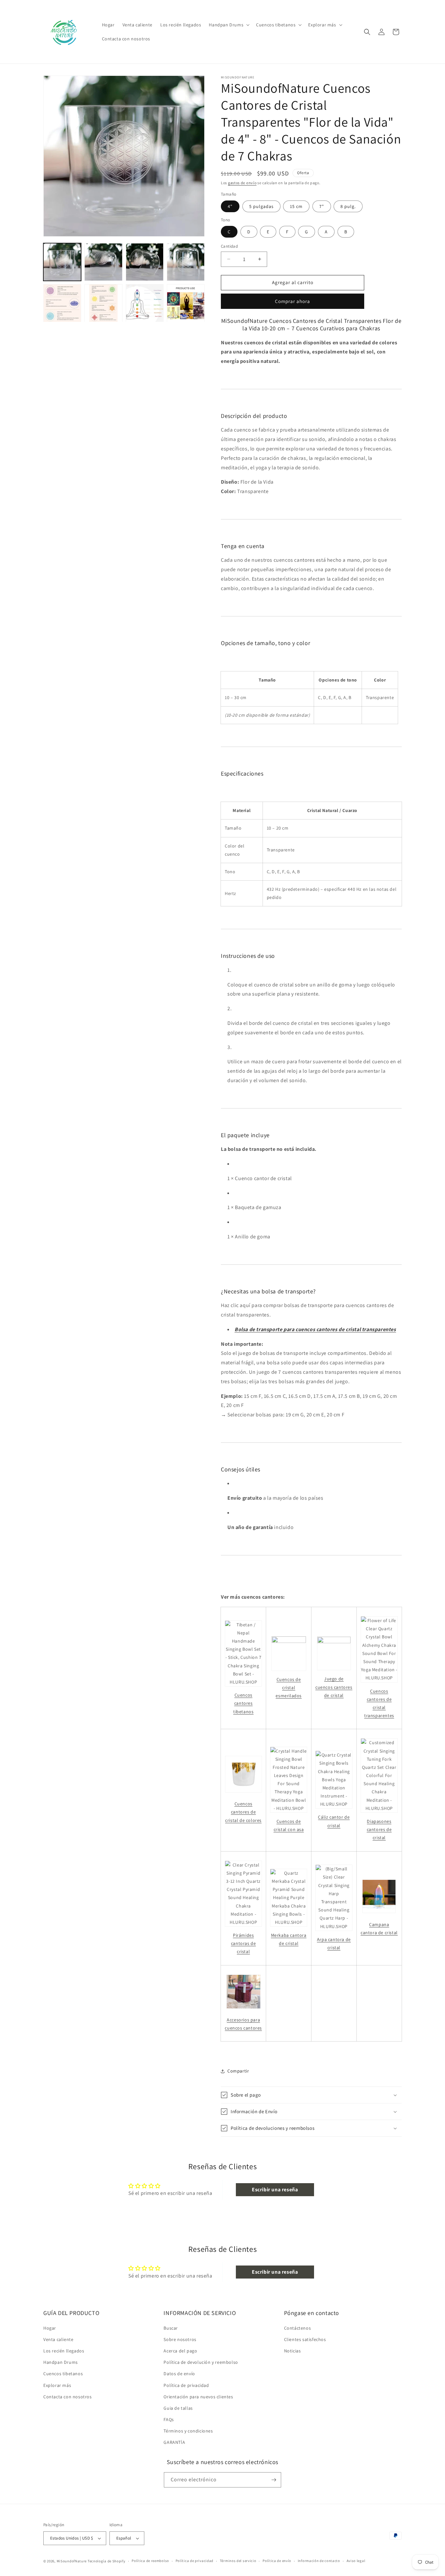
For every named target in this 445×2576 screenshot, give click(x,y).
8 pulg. (348, 206)
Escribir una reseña (275, 2190)
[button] (229, 25)
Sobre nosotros (180, 2339)
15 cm (296, 206)
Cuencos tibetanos (63, 2374)
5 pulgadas (261, 206)
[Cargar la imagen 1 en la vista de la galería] (62, 262)
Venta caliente (58, 2339)
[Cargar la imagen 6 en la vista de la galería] (103, 303)
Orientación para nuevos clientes (198, 2397)
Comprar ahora (293, 301)
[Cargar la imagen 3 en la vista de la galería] (145, 262)
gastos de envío (242, 183)
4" (230, 206)
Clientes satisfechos (305, 2339)
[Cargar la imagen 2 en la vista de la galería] (103, 262)
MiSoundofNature (72, 2561)
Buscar (171, 2328)
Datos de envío (179, 2374)
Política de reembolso (150, 2561)
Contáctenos (298, 2328)
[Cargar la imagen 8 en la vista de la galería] (186, 303)
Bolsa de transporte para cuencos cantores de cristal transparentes (315, 1329)
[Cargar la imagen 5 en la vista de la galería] (62, 303)
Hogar (50, 2328)
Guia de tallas (178, 2408)
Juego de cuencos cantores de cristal (334, 1687)
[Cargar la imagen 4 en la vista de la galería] (186, 262)
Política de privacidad (186, 2385)
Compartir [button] (238, 2071)
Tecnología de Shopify (107, 2561)
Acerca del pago (180, 2351)
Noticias (293, 2351)
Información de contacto (319, 2561)
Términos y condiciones (188, 2431)
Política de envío (277, 2561)
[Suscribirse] (274, 2480)
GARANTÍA (174, 2443)
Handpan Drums (61, 2362)
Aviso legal (356, 2561)
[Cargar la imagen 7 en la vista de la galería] (145, 303)
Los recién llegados (64, 2351)
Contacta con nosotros (68, 2397)
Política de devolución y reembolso (201, 2362)
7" (322, 206)
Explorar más (57, 2385)
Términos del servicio (238, 2561)
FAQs (169, 2419)
